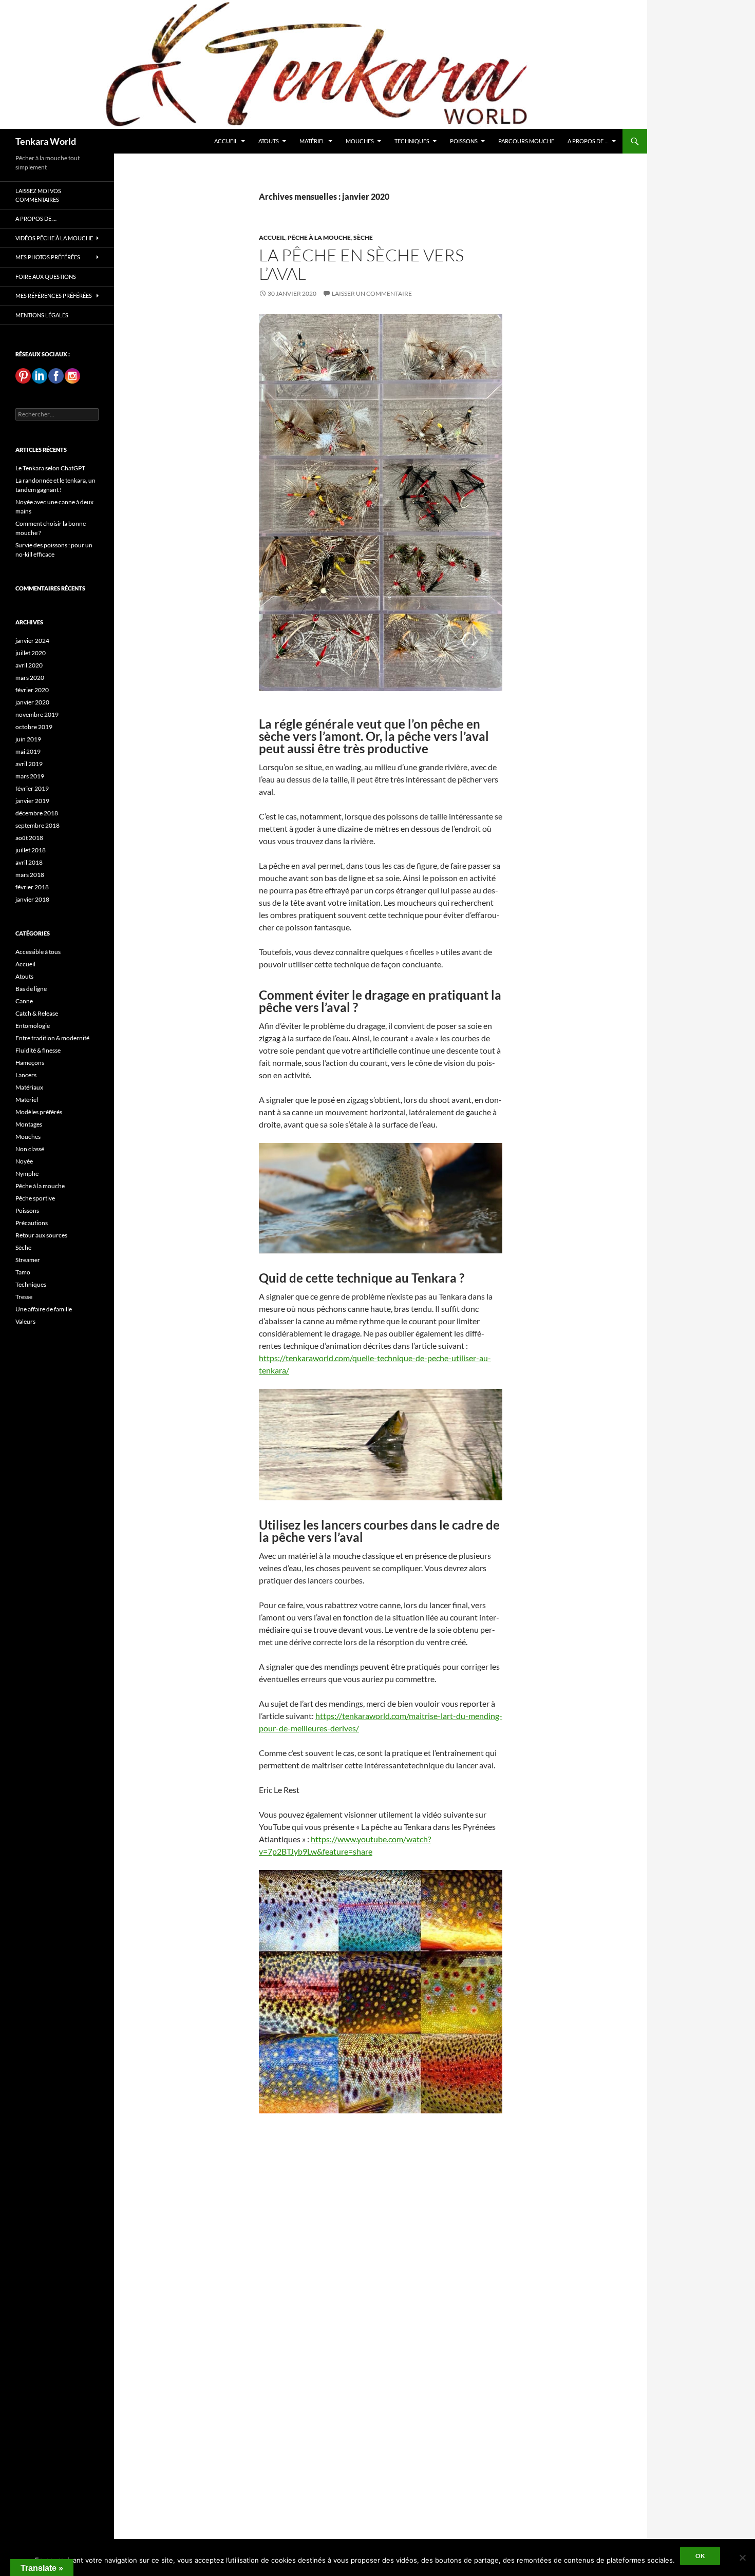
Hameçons (30, 1063)
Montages (29, 1124)
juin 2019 (28, 739)
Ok (700, 2556)
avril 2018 (29, 862)
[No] (742, 2558)
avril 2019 (29, 764)
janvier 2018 (32, 899)
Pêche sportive (35, 1198)
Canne (24, 1001)
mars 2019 (30, 776)
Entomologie (33, 1026)
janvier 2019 (32, 801)
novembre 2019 (37, 714)
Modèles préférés (39, 1112)
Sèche (363, 237)
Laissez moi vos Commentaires (38, 195)
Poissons (464, 141)
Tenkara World (46, 141)
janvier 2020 (32, 702)
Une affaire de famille (44, 1309)
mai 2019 (28, 751)
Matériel (312, 141)
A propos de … (588, 141)
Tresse (24, 1297)
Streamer (28, 1260)
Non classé (30, 1149)
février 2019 (32, 788)
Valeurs (25, 1321)
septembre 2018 (37, 825)
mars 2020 (30, 678)
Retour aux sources (41, 1235)
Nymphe (27, 1173)
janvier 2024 (32, 641)
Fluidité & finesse (38, 1050)
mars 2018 (30, 875)
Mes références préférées (54, 295)
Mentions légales (42, 315)
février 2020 (32, 690)
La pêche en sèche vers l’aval (361, 264)
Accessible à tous (38, 952)
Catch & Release (37, 1013)
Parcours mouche (526, 141)
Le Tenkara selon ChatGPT (50, 468)
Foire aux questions (46, 276)
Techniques (412, 141)
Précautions (32, 1223)
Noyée (24, 1161)
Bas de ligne (31, 989)
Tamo (23, 1272)
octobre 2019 (34, 727)
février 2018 (32, 887)
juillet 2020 (31, 653)
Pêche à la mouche (319, 237)
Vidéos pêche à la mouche (54, 238)
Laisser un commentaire (372, 293)
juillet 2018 (31, 850)
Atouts (269, 141)
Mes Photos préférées (48, 257)
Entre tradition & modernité (52, 1038)
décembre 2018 (37, 813)
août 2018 (29, 838)
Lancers (26, 1075)
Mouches (360, 141)
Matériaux (29, 1087)
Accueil (226, 141)
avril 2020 (29, 665)
